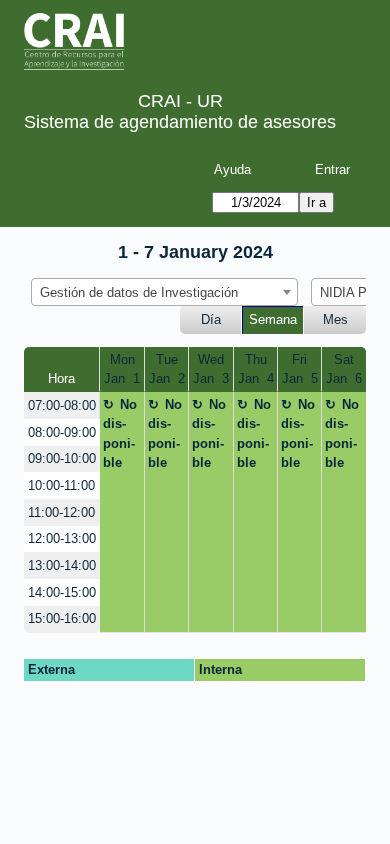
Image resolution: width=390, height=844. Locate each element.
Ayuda (232, 169)
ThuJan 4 (256, 369)
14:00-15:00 (62, 592)
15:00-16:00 (62, 618)
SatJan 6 (344, 369)
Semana (273, 319)
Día (211, 319)
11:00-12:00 (61, 512)
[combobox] (164, 292)
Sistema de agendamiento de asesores (180, 122)
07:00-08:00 (62, 405)
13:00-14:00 (62, 565)
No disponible (120, 434)
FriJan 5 (300, 369)
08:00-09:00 (62, 432)
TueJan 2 (167, 369)
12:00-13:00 (62, 538)
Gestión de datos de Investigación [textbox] (139, 292)
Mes (335, 319)
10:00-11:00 (61, 485)
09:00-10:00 (62, 458)
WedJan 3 (211, 369)
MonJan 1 (122, 369)
